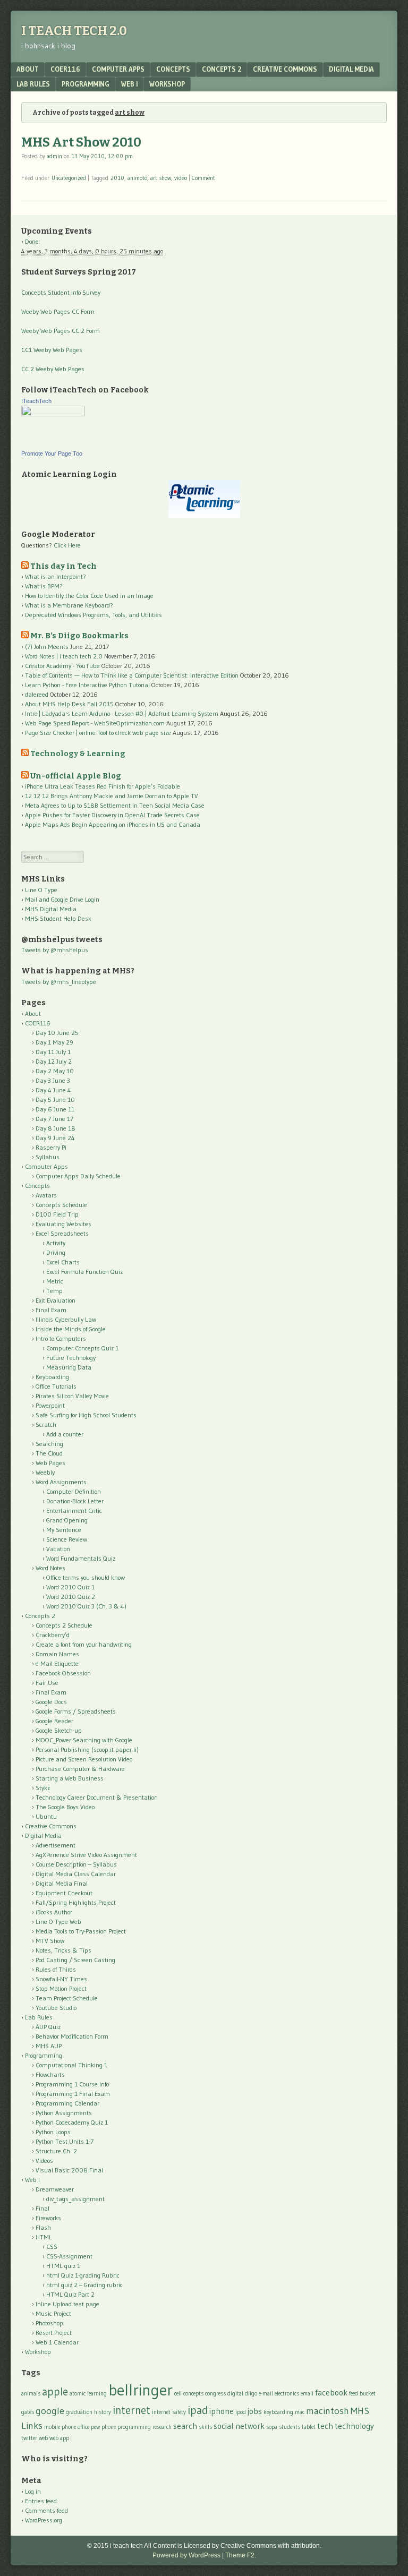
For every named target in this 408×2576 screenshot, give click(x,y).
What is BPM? (44, 586)
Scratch (46, 1424)
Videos (44, 2160)
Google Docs (51, 1702)
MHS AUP (49, 2046)
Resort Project (54, 2333)
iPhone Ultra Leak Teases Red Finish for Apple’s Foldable (103, 786)
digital (235, 2394)
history (103, 2412)
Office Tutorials (56, 1386)
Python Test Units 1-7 (65, 2141)
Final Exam (51, 1310)
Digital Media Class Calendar (76, 1874)
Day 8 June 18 (56, 1128)
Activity (56, 1243)
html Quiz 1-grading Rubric (83, 2275)
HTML (44, 2237)
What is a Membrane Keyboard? (69, 605)
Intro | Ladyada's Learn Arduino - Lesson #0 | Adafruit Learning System (122, 713)
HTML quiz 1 (63, 2266)
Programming (86, 84)
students (290, 2427)
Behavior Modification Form (72, 2036)
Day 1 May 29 (54, 1042)
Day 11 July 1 (53, 1052)
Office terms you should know (86, 1577)
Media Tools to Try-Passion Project (81, 1931)
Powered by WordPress (186, 2555)
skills (205, 2427)
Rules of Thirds (56, 1969)
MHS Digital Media (51, 909)
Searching (49, 1444)
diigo (251, 2394)
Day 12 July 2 (54, 1061)
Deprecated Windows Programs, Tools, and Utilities (93, 615)
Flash (43, 2227)
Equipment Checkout (64, 1893)
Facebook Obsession (63, 1673)
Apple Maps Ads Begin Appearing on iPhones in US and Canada (113, 824)
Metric (55, 1281)
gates (28, 2412)
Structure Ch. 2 (56, 2151)
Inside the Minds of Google (71, 1329)
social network (239, 2426)
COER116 (65, 69)
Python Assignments (64, 2113)
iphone (222, 2411)
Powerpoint (50, 1405)
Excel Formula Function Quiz (84, 1272)
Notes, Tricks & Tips (63, 1950)
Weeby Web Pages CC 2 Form (61, 331)
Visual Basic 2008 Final (69, 2170)
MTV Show (50, 1941)
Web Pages (50, 1463)
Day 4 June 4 (53, 1090)
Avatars (46, 1195)
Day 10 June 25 (57, 1033)
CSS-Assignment (69, 2256)
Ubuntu (46, 1816)
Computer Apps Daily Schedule (78, 1176)
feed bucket (362, 2394)
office (83, 2427)
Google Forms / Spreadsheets (76, 1711)
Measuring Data (69, 1367)
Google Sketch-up (59, 1730)
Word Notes (50, 1568)
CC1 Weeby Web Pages (52, 350)
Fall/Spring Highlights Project (76, 1902)
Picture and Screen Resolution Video (84, 1759)
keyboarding (278, 2412)
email (307, 2394)
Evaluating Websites (63, 1224)
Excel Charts (63, 1262)
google (50, 2411)
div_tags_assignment (75, 2199)
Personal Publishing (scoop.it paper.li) (87, 1749)
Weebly (45, 1472)
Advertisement (56, 1845)
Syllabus (48, 1157)
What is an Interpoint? (56, 576)
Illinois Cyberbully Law (66, 1319)
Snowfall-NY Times (61, 1979)
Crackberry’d (53, 1635)
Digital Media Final (62, 1883)
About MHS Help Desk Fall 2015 (69, 704)
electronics (287, 2394)
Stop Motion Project (61, 1988)
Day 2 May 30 (55, 1071)
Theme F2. (241, 2555)
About (28, 69)
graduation (79, 2412)
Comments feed (46, 2510)
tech (325, 2426)
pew (95, 2427)
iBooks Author (54, 1912)
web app (59, 2438)
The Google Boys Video (65, 1807)
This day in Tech (63, 566)
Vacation (58, 1549)
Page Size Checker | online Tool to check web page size (98, 733)
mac (300, 2412)
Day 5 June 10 (55, 1099)
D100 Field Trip (57, 1214)
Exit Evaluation (56, 1300)
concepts (193, 2394)
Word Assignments (61, 1482)
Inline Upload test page (67, 2304)
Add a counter (65, 1434)
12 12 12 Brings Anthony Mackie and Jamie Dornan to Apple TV (112, 796)
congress (215, 2394)
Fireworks (48, 2218)
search (185, 2426)
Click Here (67, 545)
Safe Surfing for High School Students (86, 1415)
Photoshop (49, 2323)
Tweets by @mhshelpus (55, 950)
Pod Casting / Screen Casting (75, 1960)
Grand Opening (67, 1520)
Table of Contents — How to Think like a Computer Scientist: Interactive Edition (132, 675)
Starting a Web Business (70, 1778)
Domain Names (57, 1654)
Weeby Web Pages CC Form (58, 311)
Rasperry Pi (51, 1147)
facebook (331, 2393)
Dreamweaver (55, 2189)
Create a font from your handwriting (84, 1644)
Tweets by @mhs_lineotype (59, 982)
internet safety (169, 2412)
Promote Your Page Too (52, 453)
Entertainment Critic (74, 1510)
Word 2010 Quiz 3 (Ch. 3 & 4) (86, 1606)
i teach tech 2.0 (74, 31)
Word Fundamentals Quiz (81, 1558)
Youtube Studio (56, 2008)
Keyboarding (52, 1377)
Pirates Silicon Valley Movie (72, 1396)
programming (134, 2427)
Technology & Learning (78, 754)
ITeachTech (36, 401)
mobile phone (60, 2427)
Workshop (167, 84)
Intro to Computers (61, 1338)
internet (131, 2410)
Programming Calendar (67, 2103)
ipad (198, 2410)
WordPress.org (44, 2520)
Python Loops (53, 2132)
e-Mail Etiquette (57, 1663)
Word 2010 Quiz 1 (70, 1587)
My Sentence (64, 1530)
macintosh (328, 2411)
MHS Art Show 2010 (81, 142)
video (181, 178)
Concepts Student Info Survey (61, 292)
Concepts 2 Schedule (64, 1625)
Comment (203, 178)
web (43, 2438)
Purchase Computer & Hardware (80, 1769)
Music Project (53, 2313)
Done (32, 241)
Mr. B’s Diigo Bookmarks (79, 636)
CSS (52, 2246)
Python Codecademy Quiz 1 (72, 2122)
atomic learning (88, 2394)
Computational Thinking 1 (71, 2065)
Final (42, 2208)
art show (161, 178)
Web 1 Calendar (57, 2342)
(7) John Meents (47, 647)
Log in (33, 2491)
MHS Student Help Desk (58, 918)
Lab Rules (33, 84)
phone (109, 2427)
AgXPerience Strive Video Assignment (86, 1855)
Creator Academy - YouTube (62, 666)
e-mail (266, 2394)
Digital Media (351, 69)
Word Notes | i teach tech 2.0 (64, 656)
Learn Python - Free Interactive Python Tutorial (87, 685)
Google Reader (54, 1721)
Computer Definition (74, 1491)
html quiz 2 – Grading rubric (84, 2285)
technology (354, 2426)
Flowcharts (50, 2074)
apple (55, 2391)
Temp (54, 1291)
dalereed (37, 694)
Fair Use (47, 1683)
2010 (117, 178)
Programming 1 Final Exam (73, 2094)
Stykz (43, 1788)
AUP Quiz (48, 2027)
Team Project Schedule (67, 1998)
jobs (255, 2411)
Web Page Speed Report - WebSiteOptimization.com (95, 723)
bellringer (141, 2390)
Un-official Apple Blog (76, 776)
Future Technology (71, 1358)
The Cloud (49, 1453)
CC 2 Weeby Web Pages (53, 369)
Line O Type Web (58, 1922)
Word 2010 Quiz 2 (71, 1597)
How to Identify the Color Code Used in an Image (89, 596)
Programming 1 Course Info (72, 2084)
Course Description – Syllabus (76, 1864)
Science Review (67, 1539)
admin (54, 156)
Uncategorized (69, 178)
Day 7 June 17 (54, 1119)
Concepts (173, 69)
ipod (241, 2412)
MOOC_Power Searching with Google (84, 1740)
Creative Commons (285, 69)
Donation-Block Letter (75, 1501)
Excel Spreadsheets (62, 1233)
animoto (137, 178)
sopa (272, 2427)
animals (31, 2394)
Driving (56, 1252)
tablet (309, 2427)
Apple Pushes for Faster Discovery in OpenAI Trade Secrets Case (112, 815)
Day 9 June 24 (55, 1138)
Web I (129, 84)
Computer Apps (118, 69)
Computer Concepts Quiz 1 (82, 1348)
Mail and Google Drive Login (62, 899)
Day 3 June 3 (53, 1080)
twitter (29, 2438)
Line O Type (41, 890)
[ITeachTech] (53, 414)
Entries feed (41, 2501)
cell (178, 2394)
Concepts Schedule (61, 1205)
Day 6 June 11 (55, 1109)
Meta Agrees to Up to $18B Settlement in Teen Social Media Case (115, 805)
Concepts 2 (222, 69)
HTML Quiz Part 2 (70, 2294)
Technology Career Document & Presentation (97, 1797)
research (162, 2427)
